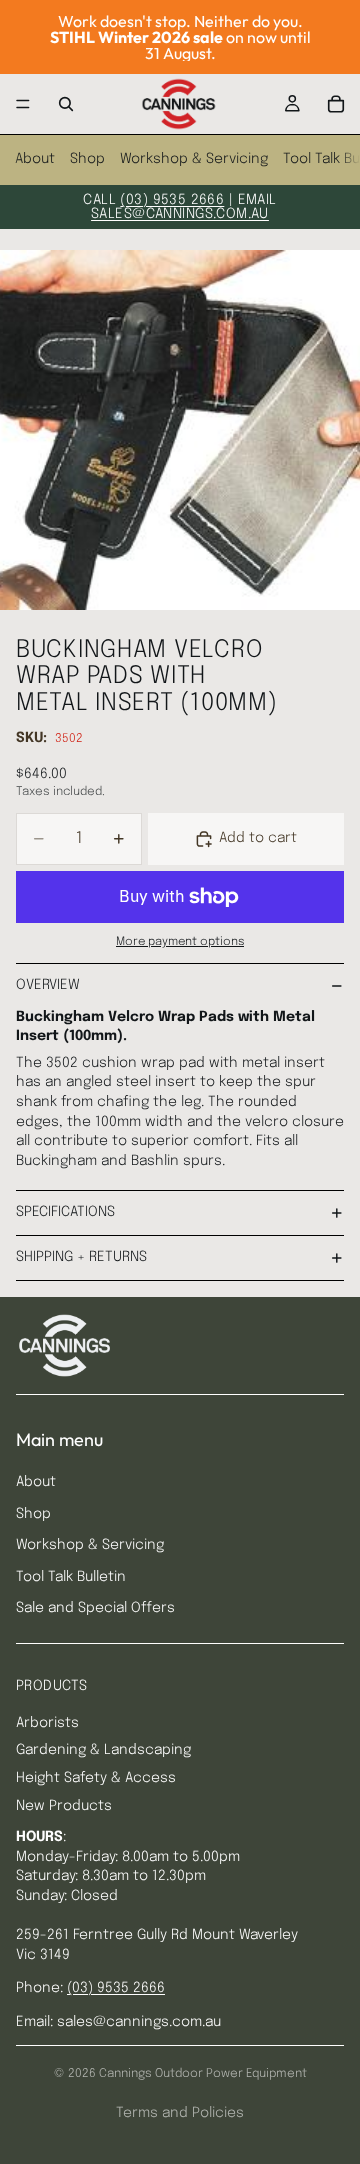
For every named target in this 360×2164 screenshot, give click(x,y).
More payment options (180, 942)
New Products (64, 1806)
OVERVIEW (48, 985)
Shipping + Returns (81, 1257)
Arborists (47, 1723)
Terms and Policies (180, 2113)
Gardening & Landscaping (103, 1750)
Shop (87, 159)
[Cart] (336, 104)
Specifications (65, 1212)
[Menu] (23, 104)
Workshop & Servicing (194, 159)
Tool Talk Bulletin (71, 1577)
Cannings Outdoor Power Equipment (203, 2074)
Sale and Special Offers (95, 1608)
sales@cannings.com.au (180, 214)
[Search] (66, 104)
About (35, 159)
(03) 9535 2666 (172, 200)
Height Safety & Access (96, 1778)
